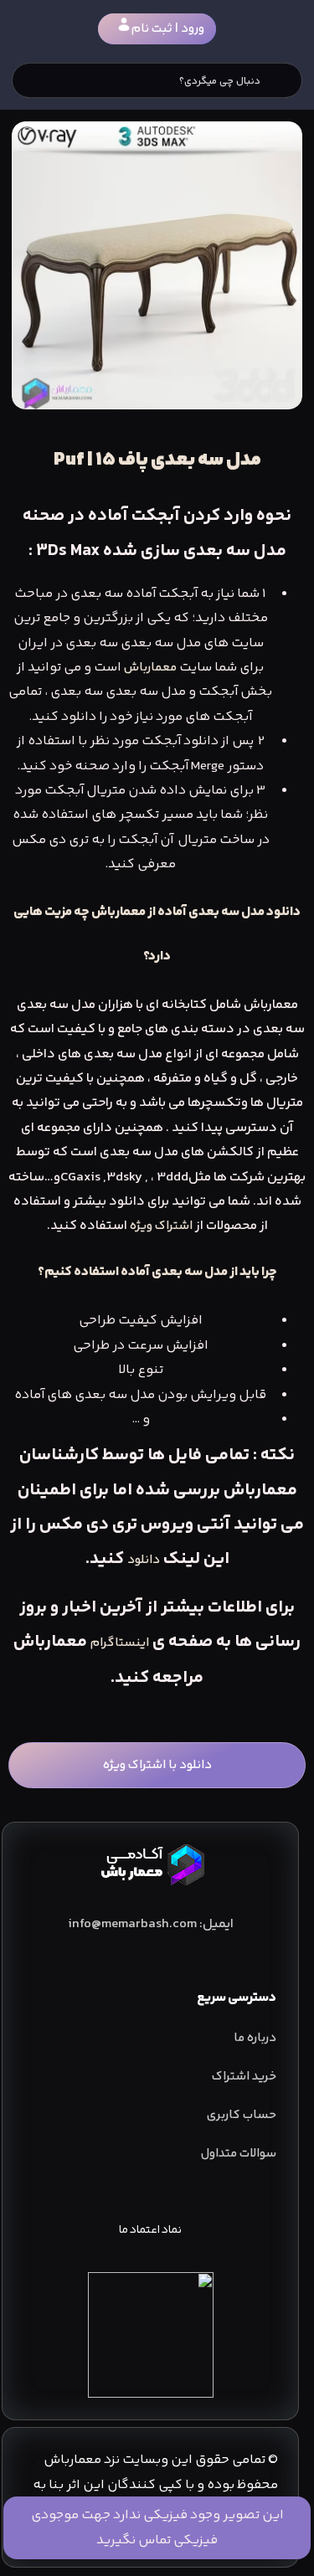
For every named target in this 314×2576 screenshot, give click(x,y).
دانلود (144, 1560)
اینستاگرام (120, 1643)
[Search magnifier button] (285, 80)
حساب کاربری (242, 2115)
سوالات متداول (239, 2154)
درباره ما (255, 2038)
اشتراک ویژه (161, 1226)
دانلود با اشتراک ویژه (157, 1765)
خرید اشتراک (244, 2077)
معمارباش (150, 668)
